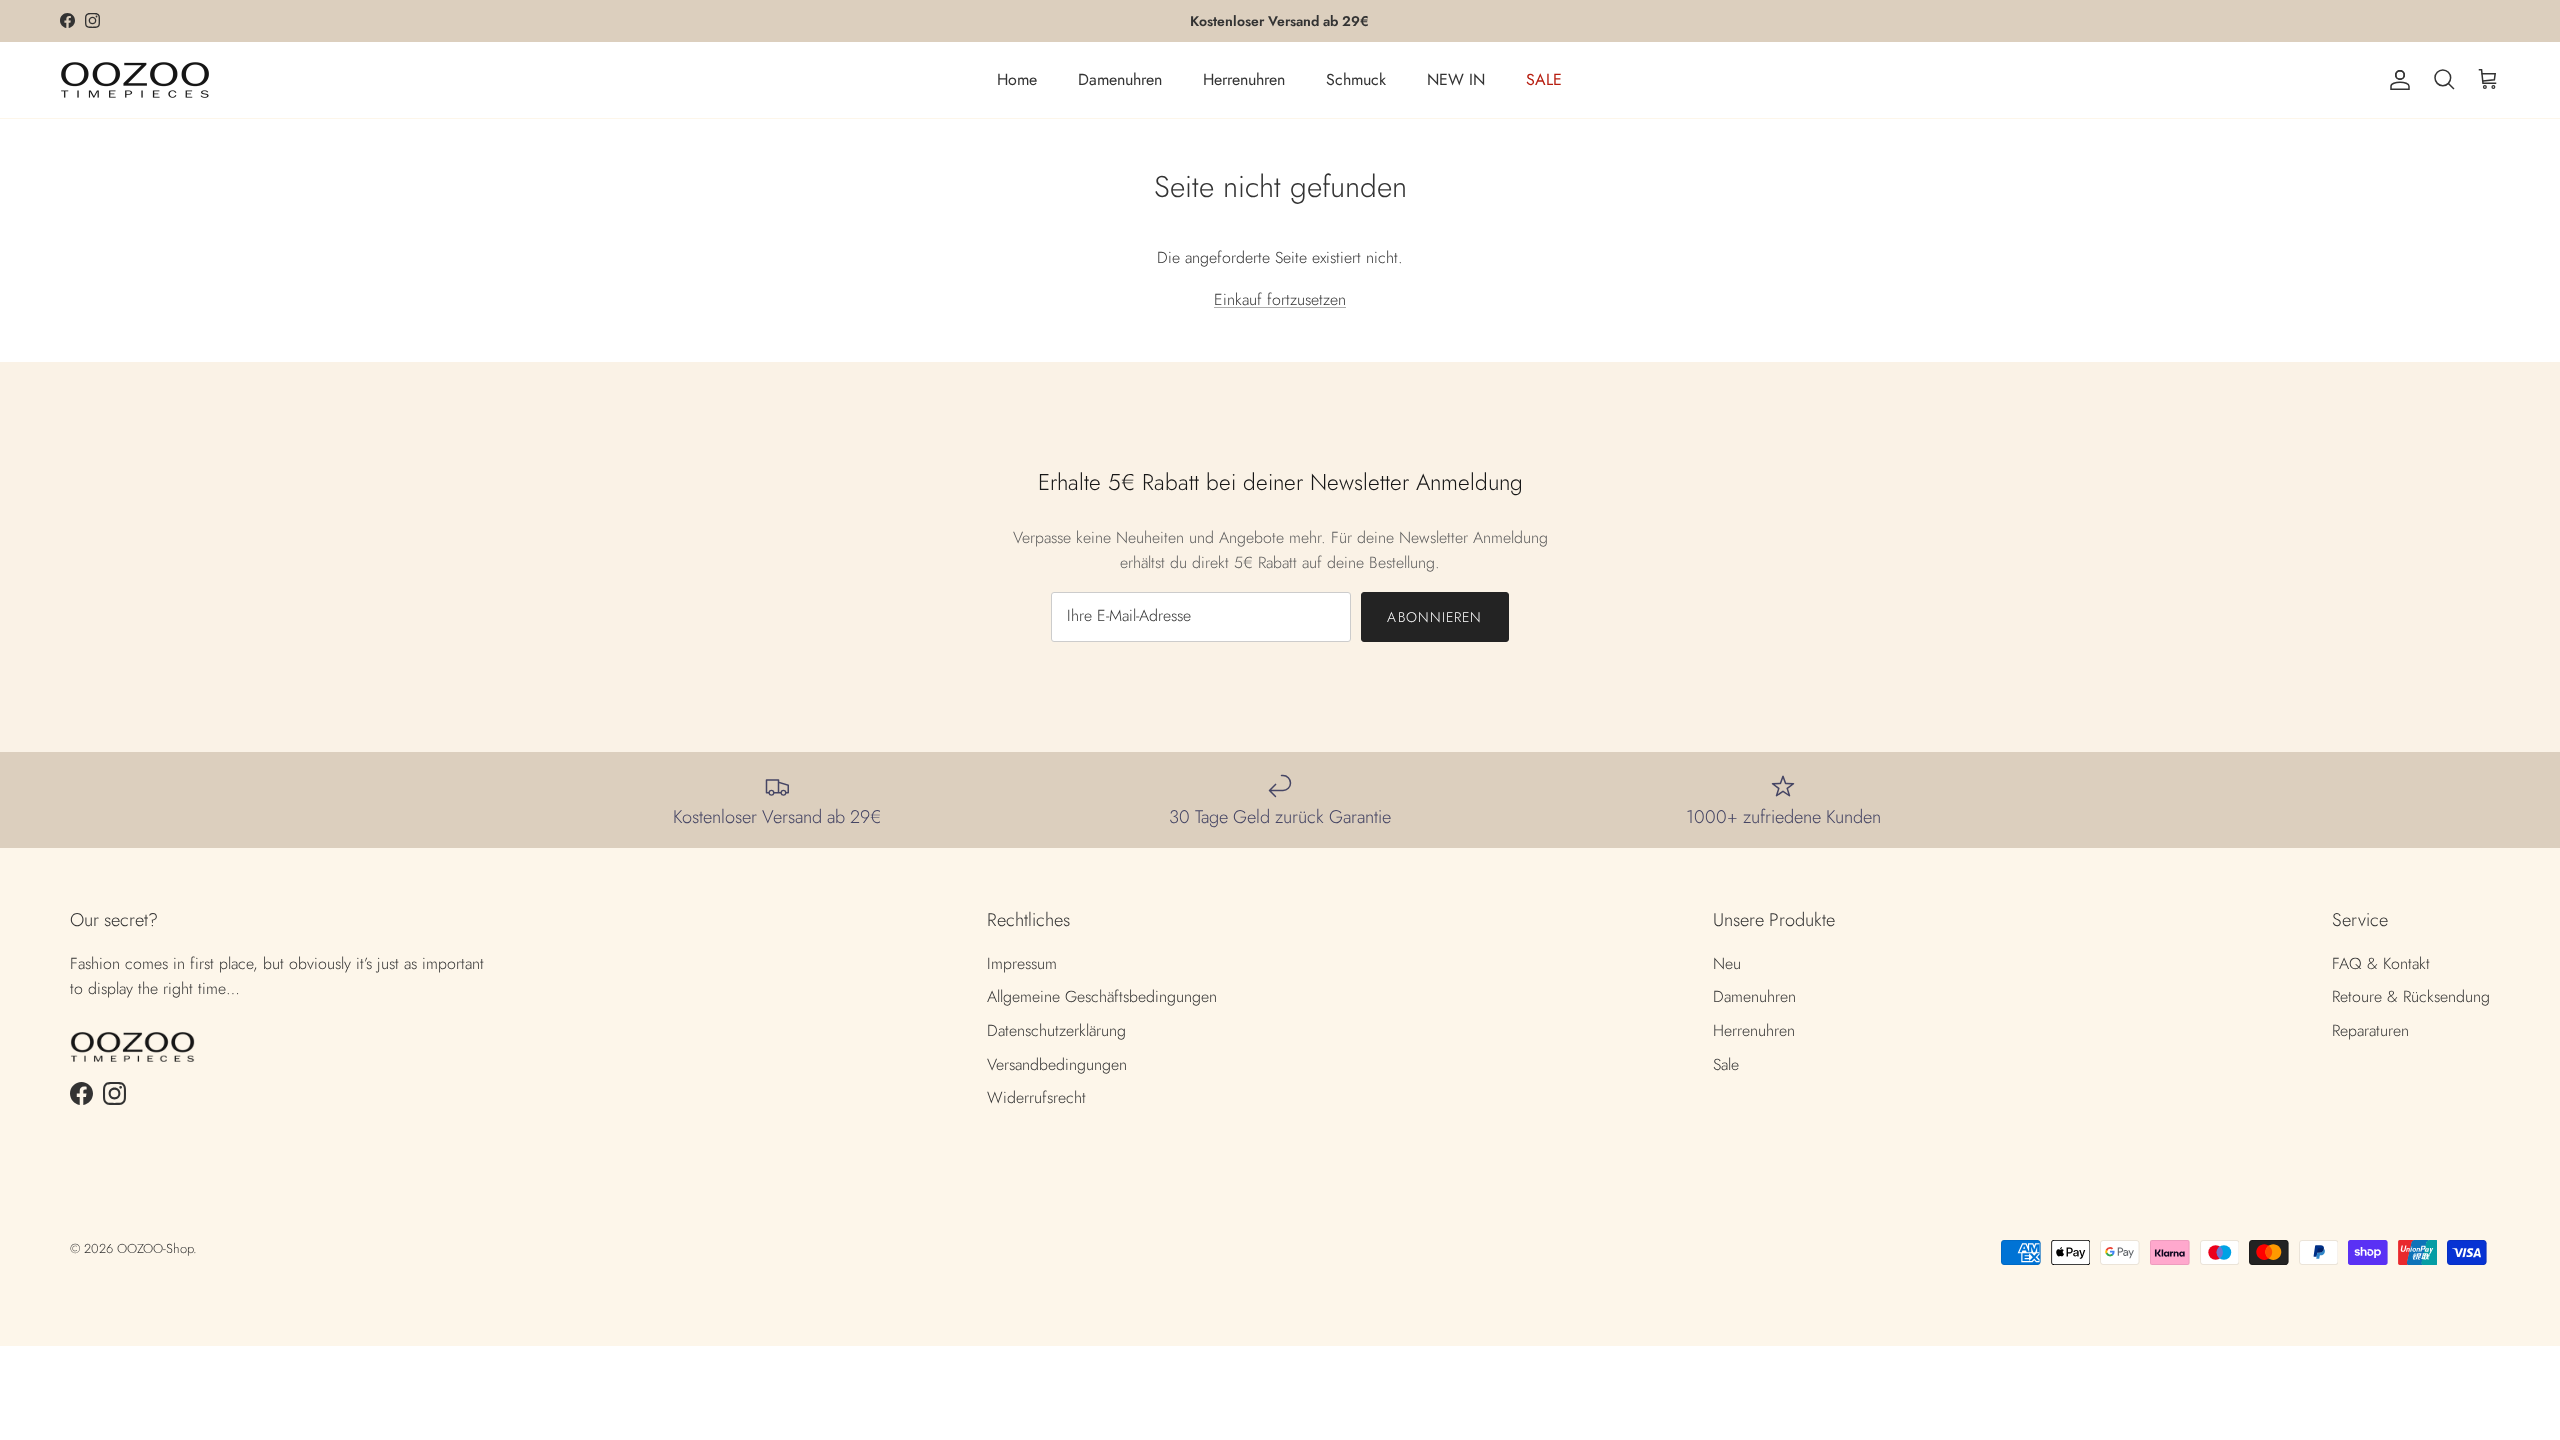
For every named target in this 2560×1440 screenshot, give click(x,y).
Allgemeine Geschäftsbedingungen (1102, 996)
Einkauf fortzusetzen (1280, 299)
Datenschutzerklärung (1056, 1030)
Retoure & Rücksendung (2411, 996)
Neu (1727, 963)
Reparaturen (2370, 1030)
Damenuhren (1120, 79)
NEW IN (1456, 79)
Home (1017, 79)
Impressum (1022, 963)
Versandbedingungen (1057, 1064)
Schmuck (1356, 79)
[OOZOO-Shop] (135, 80)
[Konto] (2396, 80)
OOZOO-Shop (155, 1248)
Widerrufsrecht (1036, 1097)
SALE (1544, 79)
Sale (1726, 1064)
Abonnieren (1434, 617)
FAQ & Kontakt (2381, 963)
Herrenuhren (1244, 79)
